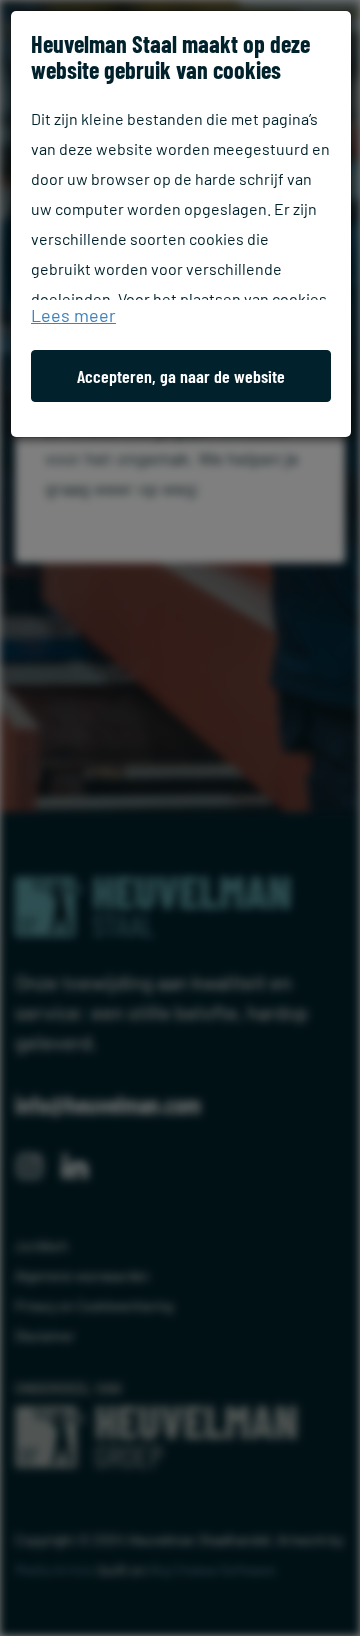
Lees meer (73, 315)
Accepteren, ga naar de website (181, 376)
